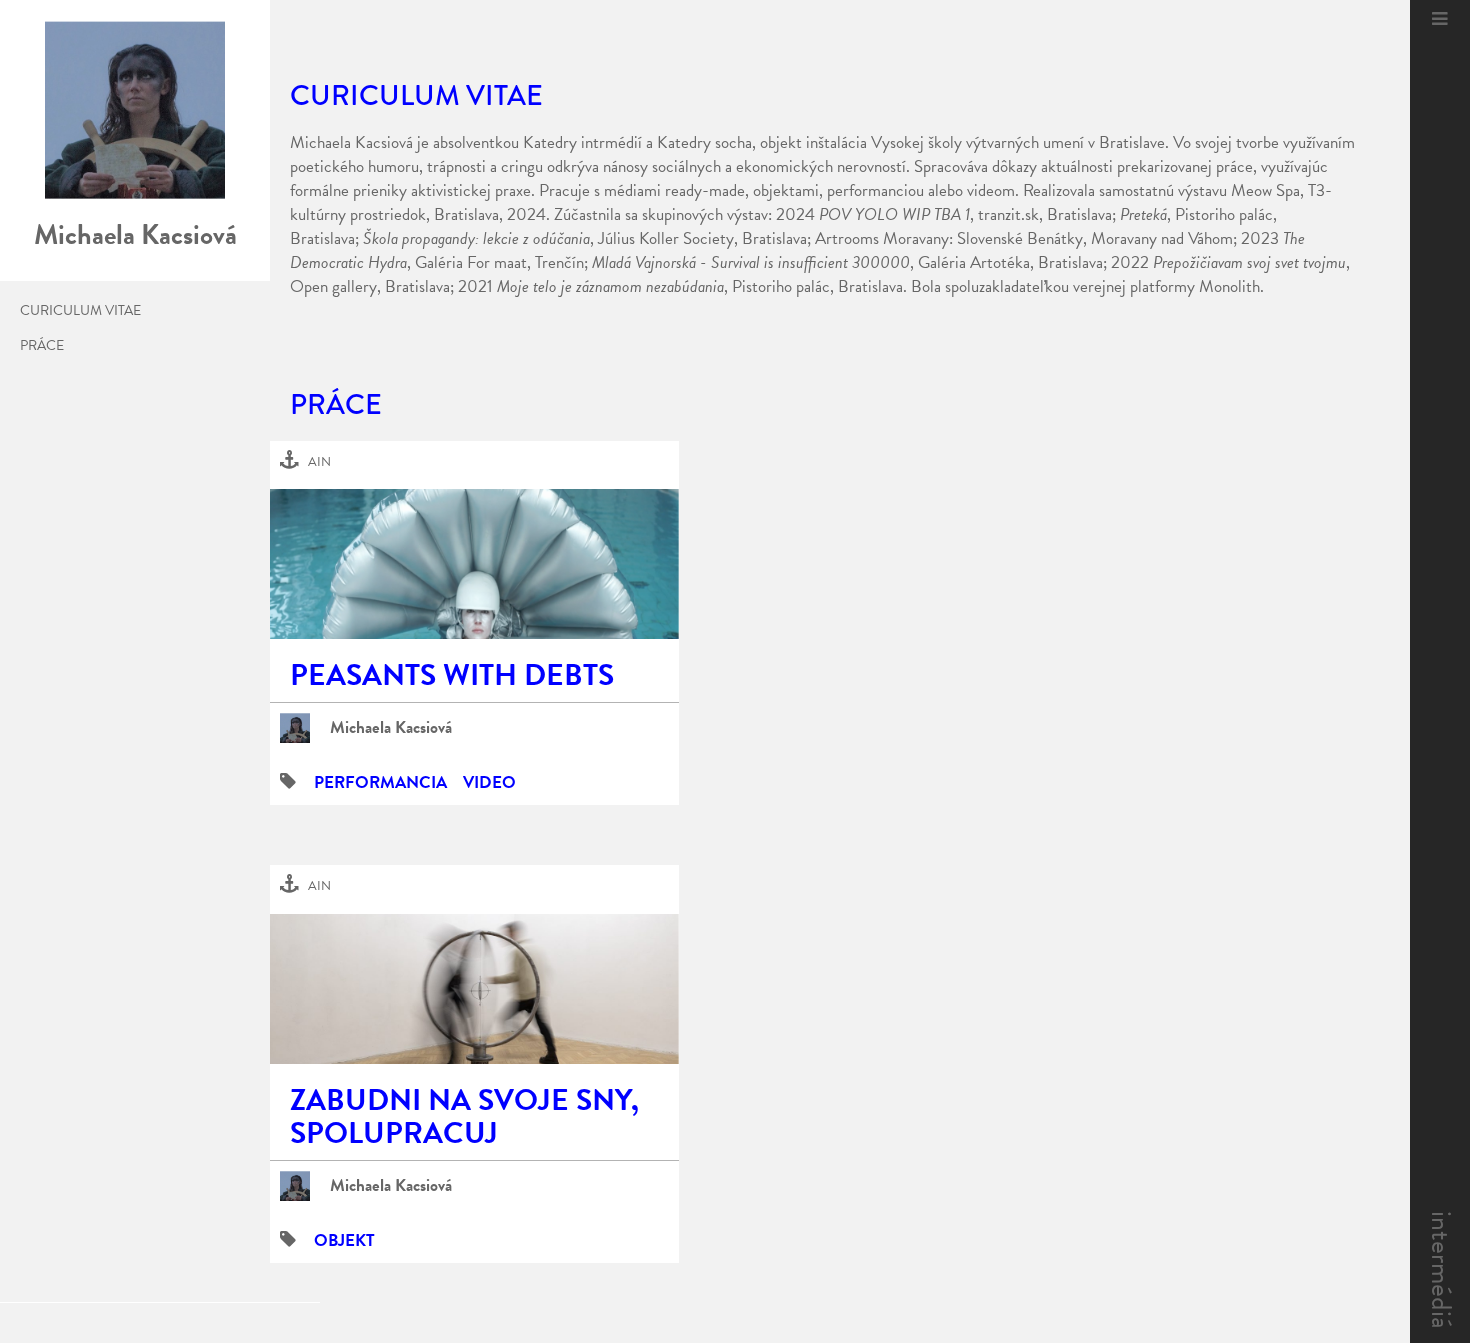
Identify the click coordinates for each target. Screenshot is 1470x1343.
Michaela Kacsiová (391, 728)
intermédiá (1441, 1270)
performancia (380, 782)
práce (42, 346)
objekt (344, 1240)
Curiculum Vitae (80, 311)
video (489, 782)
